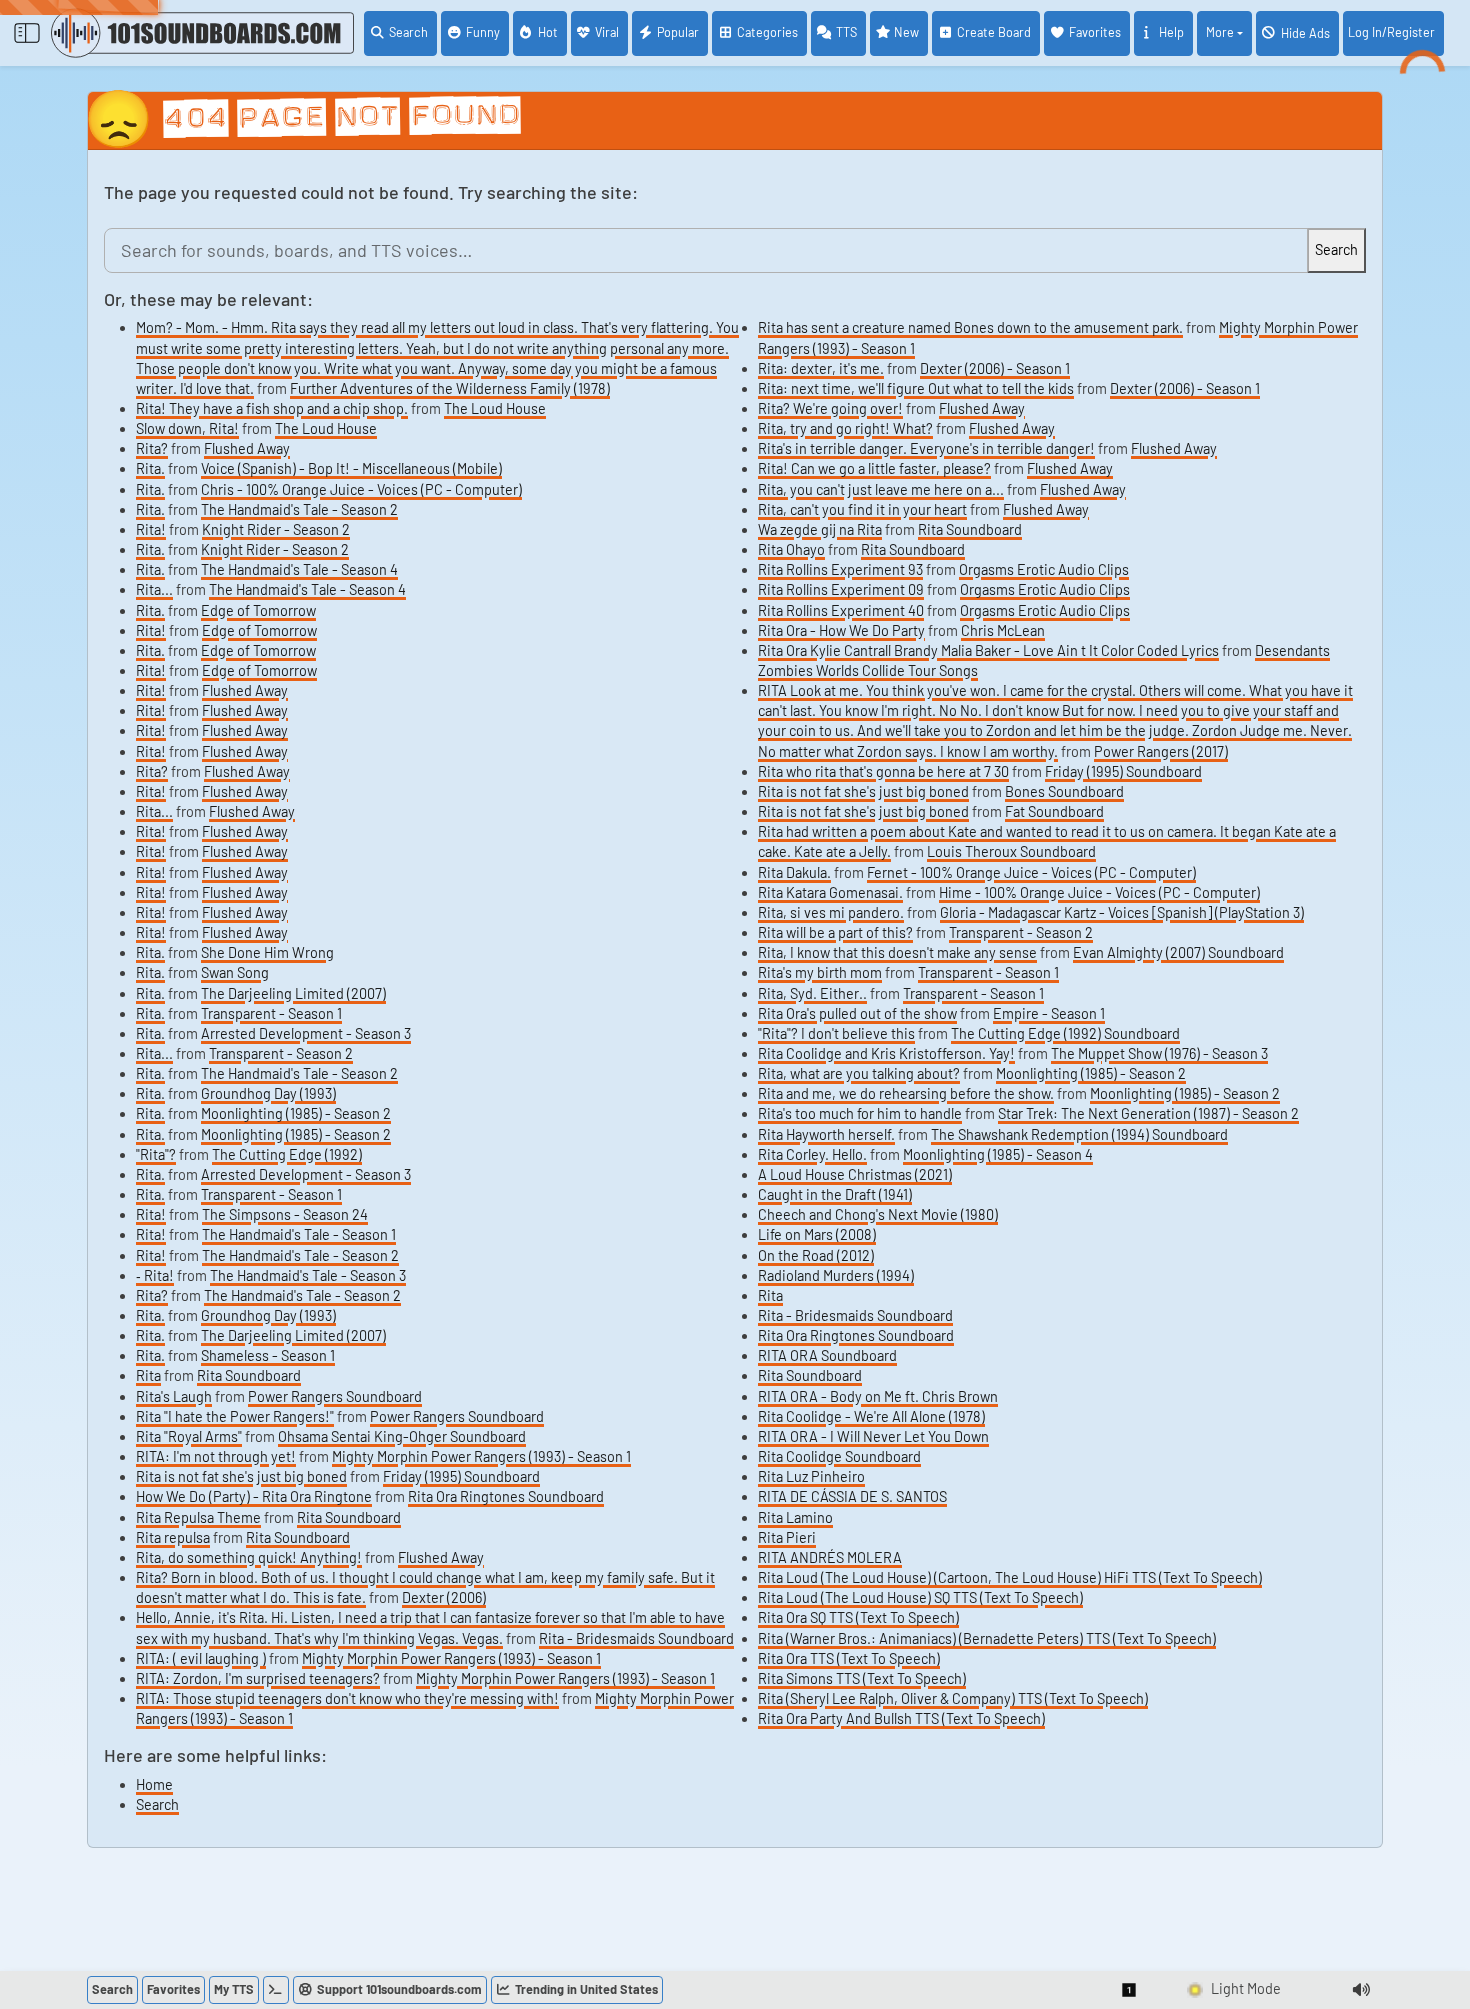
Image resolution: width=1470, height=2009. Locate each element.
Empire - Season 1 (1049, 1013)
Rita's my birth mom (820, 972)
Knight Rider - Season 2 (276, 529)
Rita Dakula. (794, 872)
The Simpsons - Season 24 (285, 1214)
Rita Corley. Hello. (812, 1154)
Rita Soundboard (249, 1375)
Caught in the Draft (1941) (835, 1194)
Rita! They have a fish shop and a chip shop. (272, 408)
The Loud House (495, 408)
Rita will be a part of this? (835, 932)
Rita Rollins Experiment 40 (841, 610)
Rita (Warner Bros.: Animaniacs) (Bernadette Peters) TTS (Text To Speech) (987, 1638)
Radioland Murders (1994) (836, 1275)
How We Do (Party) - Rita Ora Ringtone (254, 1496)
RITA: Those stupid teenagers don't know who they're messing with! (347, 1698)
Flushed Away (247, 448)
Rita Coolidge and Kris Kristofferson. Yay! (886, 1053)
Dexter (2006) (444, 1597)
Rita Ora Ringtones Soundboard (506, 1496)
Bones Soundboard (1064, 791)
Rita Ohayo (791, 549)
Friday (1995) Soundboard (461, 1476)
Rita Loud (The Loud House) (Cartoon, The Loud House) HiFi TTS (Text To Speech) (1010, 1577)
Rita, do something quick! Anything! (249, 1557)
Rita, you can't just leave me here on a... (881, 489)
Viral (607, 32)
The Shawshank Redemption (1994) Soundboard (1079, 1134)
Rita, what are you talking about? (859, 1073)
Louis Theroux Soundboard (1011, 851)
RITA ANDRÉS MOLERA (830, 1557)
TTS (846, 32)
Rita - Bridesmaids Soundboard (636, 1638)
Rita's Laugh (174, 1396)
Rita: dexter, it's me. (821, 368)
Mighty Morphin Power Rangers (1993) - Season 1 (481, 1456)
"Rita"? (156, 1154)
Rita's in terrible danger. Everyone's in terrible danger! (926, 448)
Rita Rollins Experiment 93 (840, 569)
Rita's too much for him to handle (860, 1113)
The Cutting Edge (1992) (287, 1154)
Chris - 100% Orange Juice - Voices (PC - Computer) (361, 489)
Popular (678, 32)
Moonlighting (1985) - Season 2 (296, 1113)
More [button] (1220, 32)
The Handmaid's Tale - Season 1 (299, 1234)
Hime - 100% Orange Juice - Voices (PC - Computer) (1099, 892)
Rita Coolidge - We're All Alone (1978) (871, 1416)
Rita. (150, 468)
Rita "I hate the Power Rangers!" (235, 1416)
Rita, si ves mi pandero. (831, 912)
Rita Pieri (787, 1537)
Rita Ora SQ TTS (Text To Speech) (858, 1617)
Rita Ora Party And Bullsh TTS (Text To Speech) (901, 1718)
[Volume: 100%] (1361, 1990)
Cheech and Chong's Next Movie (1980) (878, 1214)
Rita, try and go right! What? (845, 428)
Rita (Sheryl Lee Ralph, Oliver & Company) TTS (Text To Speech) (953, 1698)
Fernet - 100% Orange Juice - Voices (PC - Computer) (1031, 872)
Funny (483, 32)
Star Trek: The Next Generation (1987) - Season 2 (1148, 1113)
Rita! (151, 529)
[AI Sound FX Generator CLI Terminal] (276, 1990)
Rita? (152, 448)
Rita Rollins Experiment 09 (841, 589)
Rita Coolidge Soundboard (839, 1456)
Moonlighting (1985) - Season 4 (998, 1154)
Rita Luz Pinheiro (811, 1476)
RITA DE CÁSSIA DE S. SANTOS (852, 1496)
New (906, 32)
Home (154, 1784)
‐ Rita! (155, 1275)
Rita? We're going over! (830, 408)
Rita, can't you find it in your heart (862, 509)
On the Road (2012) (816, 1255)
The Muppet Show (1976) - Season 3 (1159, 1053)
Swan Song (235, 972)
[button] (1130, 1990)
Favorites (1095, 32)
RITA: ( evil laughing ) (201, 1658)
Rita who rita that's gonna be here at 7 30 (883, 771)
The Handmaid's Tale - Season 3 (308, 1275)
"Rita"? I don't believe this (836, 1033)
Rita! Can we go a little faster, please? (874, 468)
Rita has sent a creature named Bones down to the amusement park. (970, 327)
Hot (548, 32)
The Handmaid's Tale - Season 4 (299, 569)
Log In (1391, 32)
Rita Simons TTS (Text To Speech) (862, 1678)
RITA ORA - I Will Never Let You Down (873, 1436)
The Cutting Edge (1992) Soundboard (1065, 1033)
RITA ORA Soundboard (827, 1355)
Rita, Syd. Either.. (812, 993)
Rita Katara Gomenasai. (830, 892)
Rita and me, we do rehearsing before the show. (906, 1093)
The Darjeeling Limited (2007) (293, 993)
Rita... (154, 589)
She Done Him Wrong (267, 952)
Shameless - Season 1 (268, 1355)
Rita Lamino (795, 1517)
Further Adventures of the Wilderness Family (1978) (450, 388)
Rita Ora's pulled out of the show (857, 1013)
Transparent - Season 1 (271, 1013)
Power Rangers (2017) (1161, 751)
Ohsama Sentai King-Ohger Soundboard (402, 1436)
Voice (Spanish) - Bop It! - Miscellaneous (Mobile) (351, 468)
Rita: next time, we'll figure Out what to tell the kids (916, 388)
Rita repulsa (173, 1537)
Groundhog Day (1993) (268, 1093)
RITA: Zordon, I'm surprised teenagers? (258, 1678)
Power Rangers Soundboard (335, 1396)
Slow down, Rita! (187, 428)
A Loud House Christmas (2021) (855, 1174)
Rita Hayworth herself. (826, 1134)
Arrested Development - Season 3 (306, 1033)
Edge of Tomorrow (258, 610)
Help (1171, 32)
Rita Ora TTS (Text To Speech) (849, 1658)
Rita (148, 1375)
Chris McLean (1003, 630)
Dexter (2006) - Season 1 (995, 368)
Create (994, 32)
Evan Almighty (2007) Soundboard (1178, 952)
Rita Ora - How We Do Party (841, 630)
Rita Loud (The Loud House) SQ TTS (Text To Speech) (920, 1597)
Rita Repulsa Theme (198, 1517)
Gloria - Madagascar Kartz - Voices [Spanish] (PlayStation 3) (1122, 912)
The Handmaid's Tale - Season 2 (299, 509)
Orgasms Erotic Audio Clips (1044, 569)
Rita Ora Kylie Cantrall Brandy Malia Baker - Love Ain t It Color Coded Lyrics (988, 650)
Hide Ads (1305, 33)
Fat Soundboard (1054, 811)
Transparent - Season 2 (281, 1053)
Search (408, 32)
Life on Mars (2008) (817, 1234)
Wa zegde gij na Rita (820, 529)
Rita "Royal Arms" (189, 1436)
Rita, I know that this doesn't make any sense (897, 952)
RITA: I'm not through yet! (216, 1456)
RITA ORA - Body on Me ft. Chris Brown (878, 1396)
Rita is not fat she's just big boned (241, 1476)
